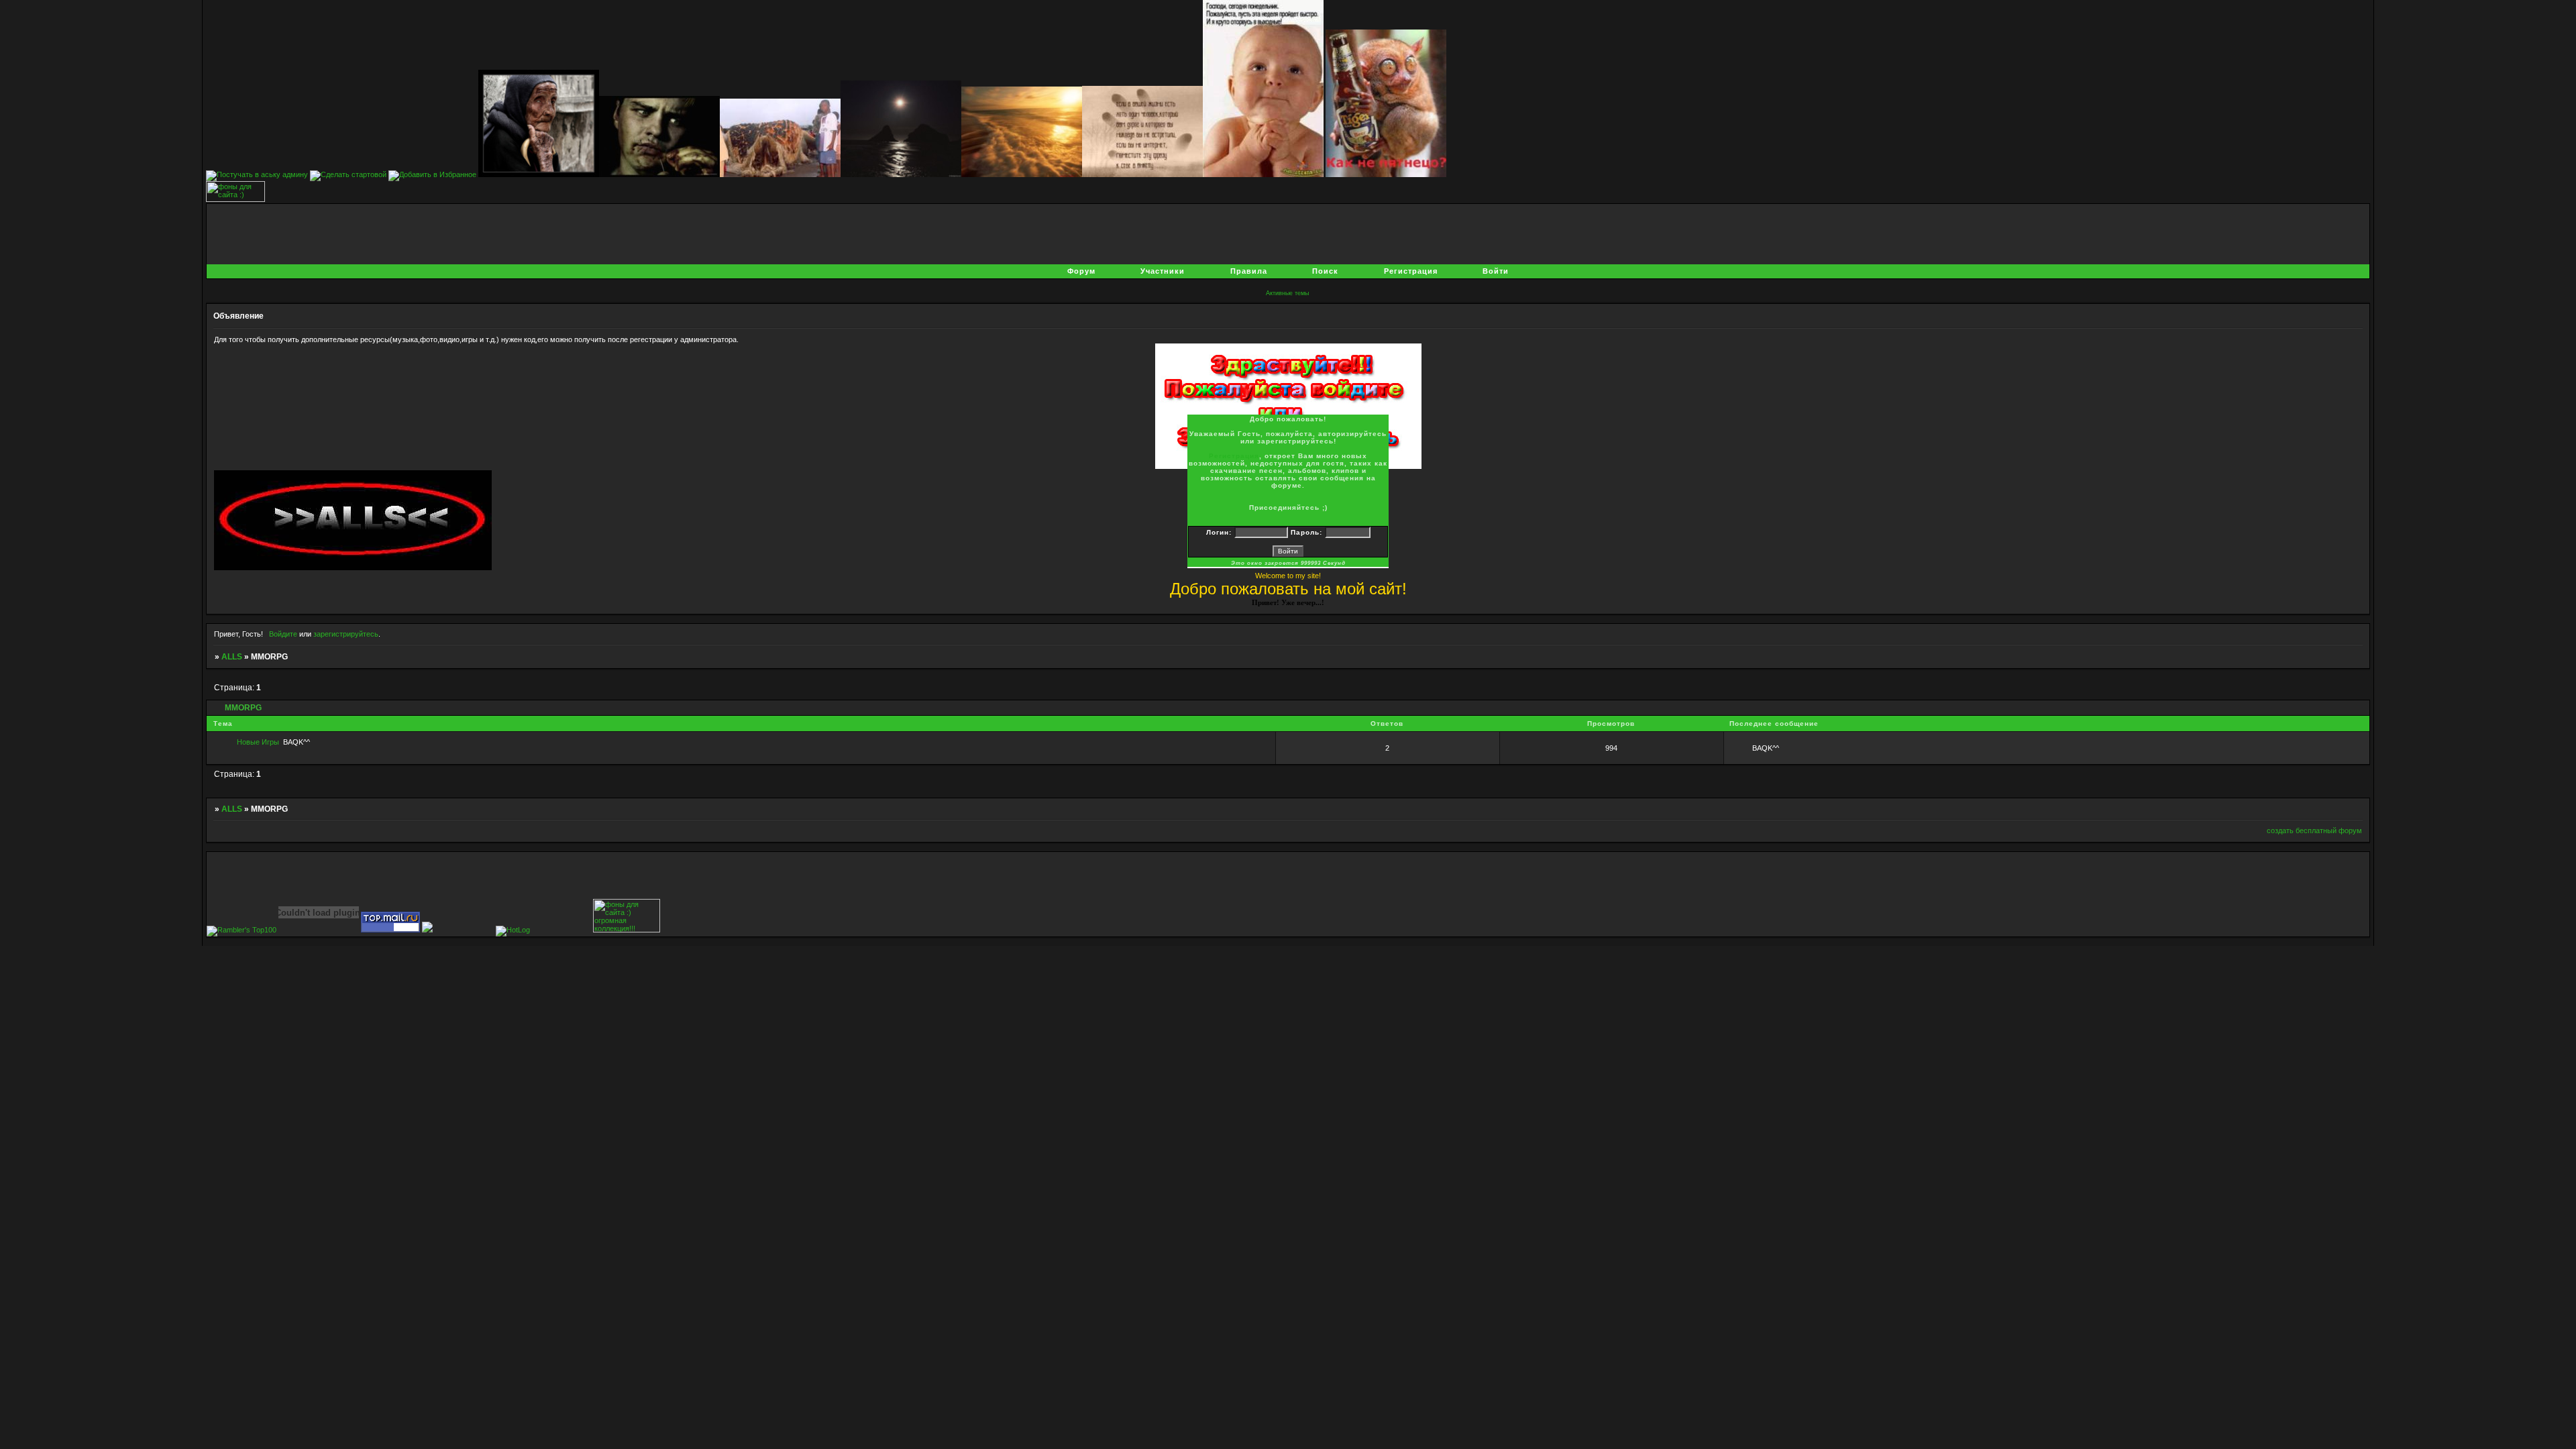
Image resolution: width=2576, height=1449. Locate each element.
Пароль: (1306, 532)
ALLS (232, 657)
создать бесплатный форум (2314, 830)
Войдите (283, 634)
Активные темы (1287, 293)
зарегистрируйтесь (346, 634)
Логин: (1219, 532)
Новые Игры (258, 742)
